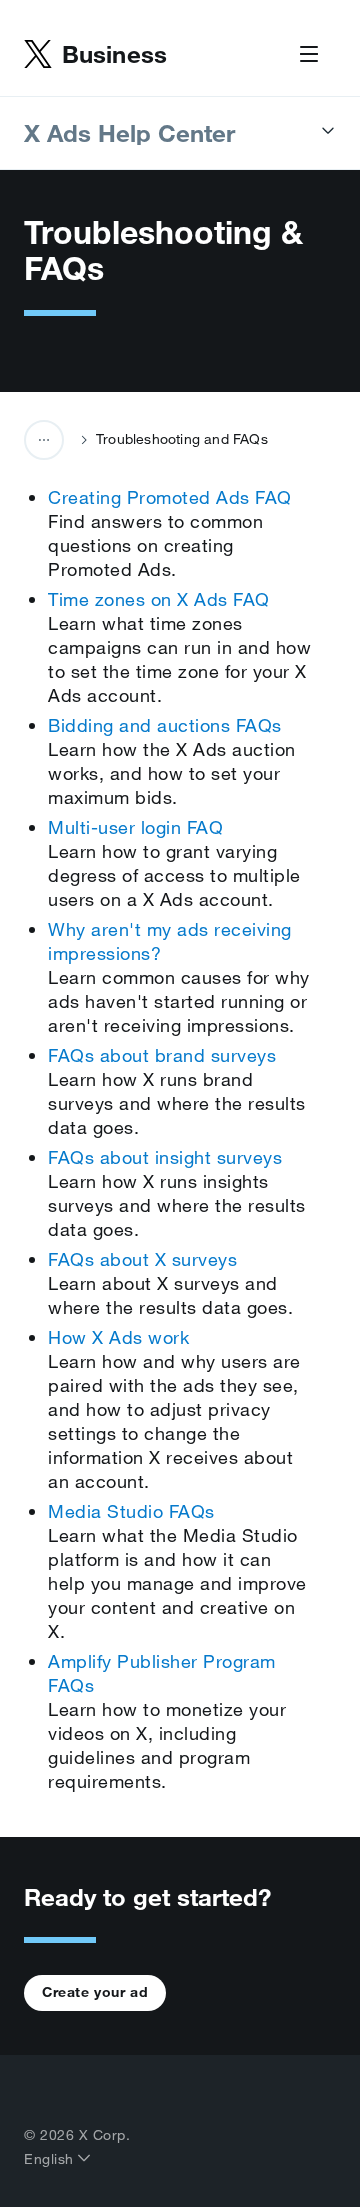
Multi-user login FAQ (135, 827)
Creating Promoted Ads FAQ (170, 497)
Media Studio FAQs (131, 1511)
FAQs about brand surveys (162, 1055)
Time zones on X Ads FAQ (159, 599)
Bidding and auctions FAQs (165, 725)
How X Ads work (118, 1337)
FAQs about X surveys (142, 1259)
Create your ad (95, 1992)
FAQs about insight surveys (165, 1157)
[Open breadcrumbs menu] (44, 440)
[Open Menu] (309, 55)
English (51, 2159)
